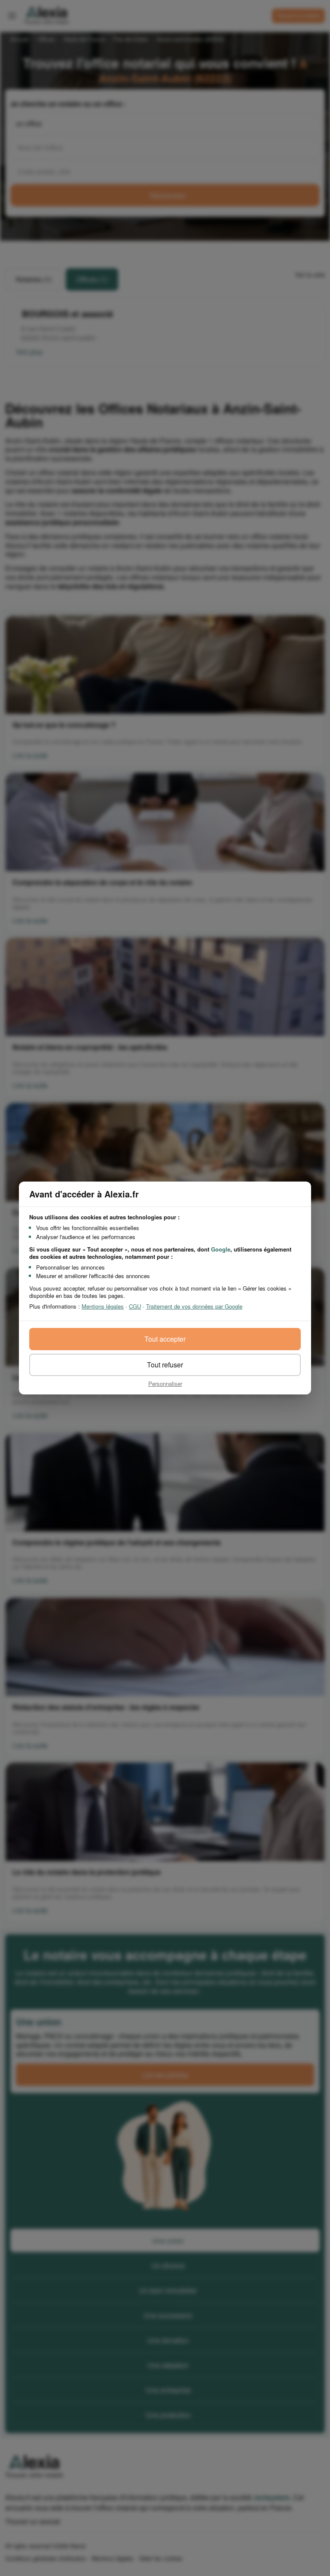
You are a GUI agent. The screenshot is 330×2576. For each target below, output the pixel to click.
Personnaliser (165, 1383)
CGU (135, 1306)
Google (221, 1249)
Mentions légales (103, 1306)
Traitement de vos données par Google (194, 1306)
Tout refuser (165, 1365)
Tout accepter (165, 1339)
